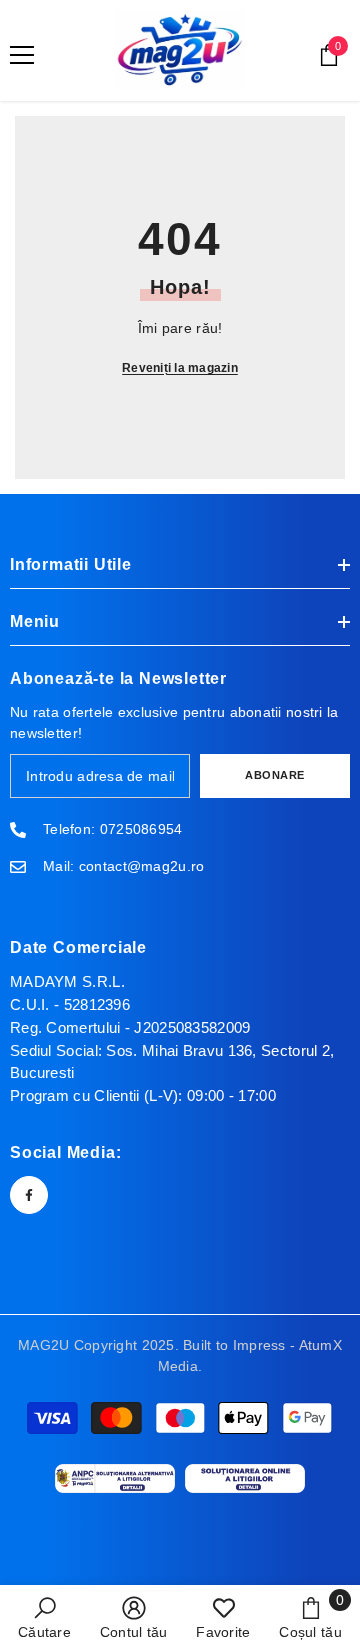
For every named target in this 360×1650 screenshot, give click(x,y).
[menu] (22, 55)
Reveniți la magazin (180, 368)
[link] (44, 1617)
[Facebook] (29, 1195)
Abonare (275, 775)
